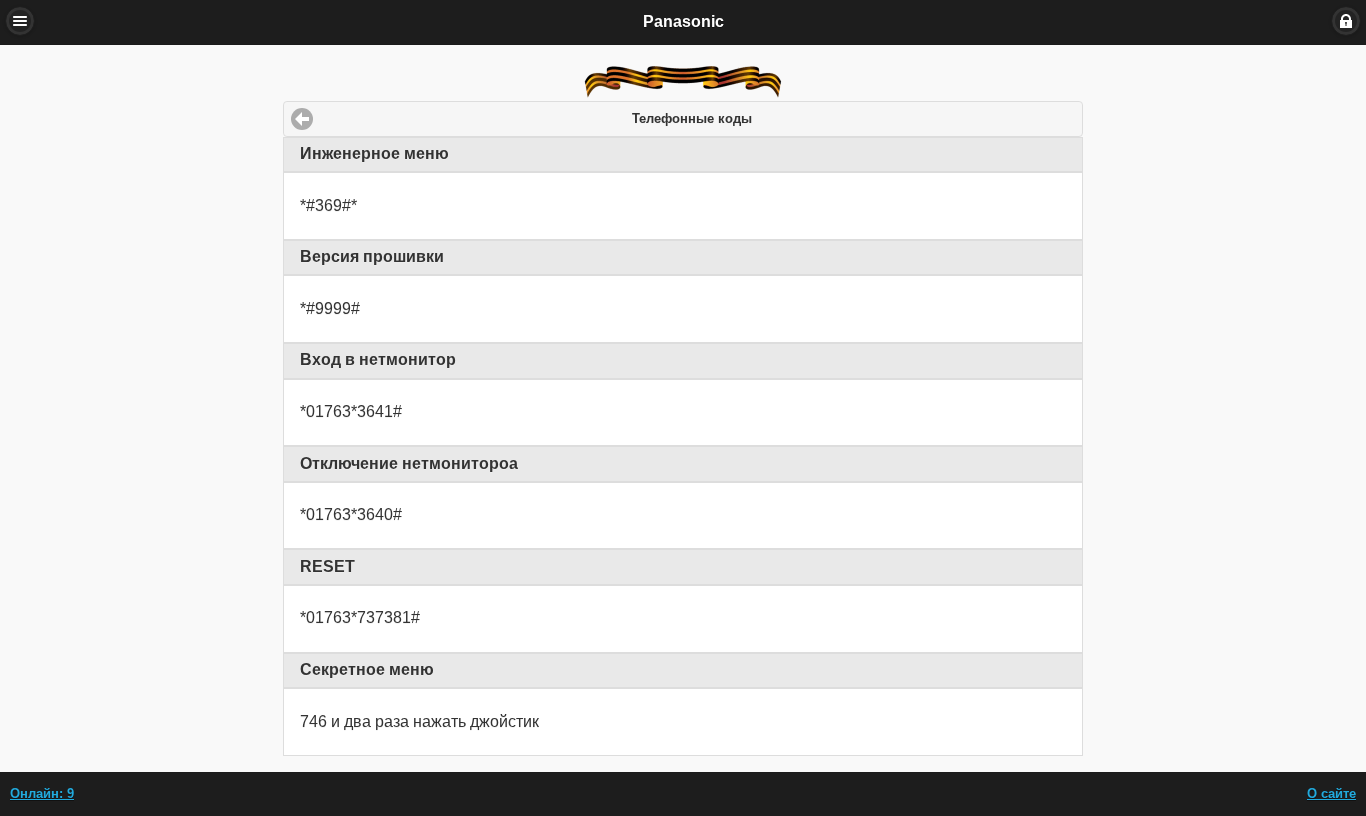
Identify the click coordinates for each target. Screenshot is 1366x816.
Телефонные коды (692, 119)
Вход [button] (1346, 21)
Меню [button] (20, 21)
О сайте (1331, 793)
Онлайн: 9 (42, 793)
